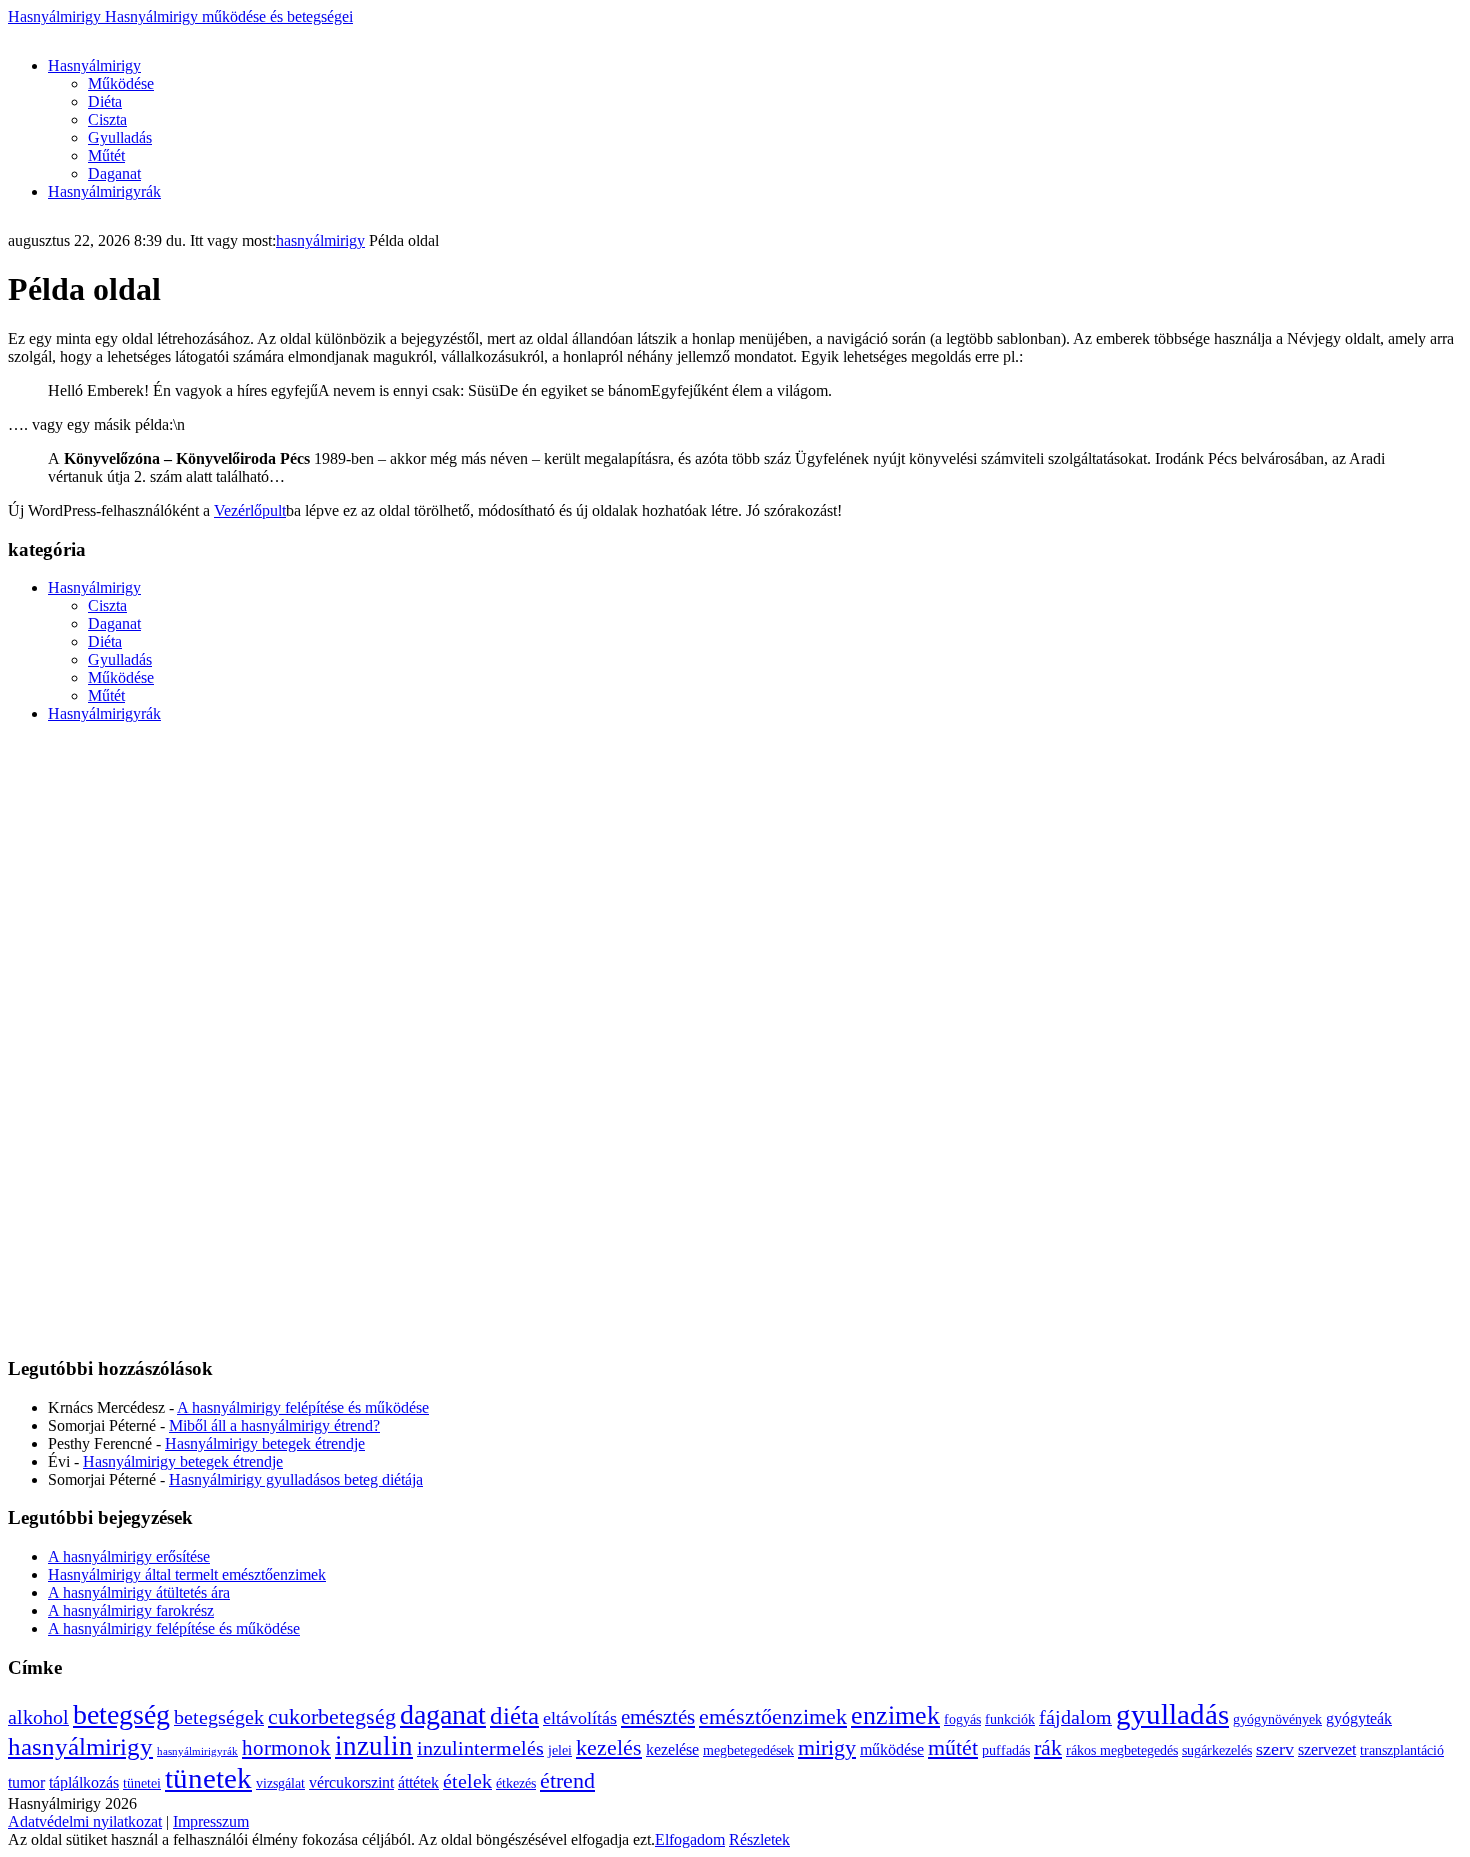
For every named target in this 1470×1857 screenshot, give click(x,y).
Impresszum (211, 1821)
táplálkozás (84, 1782)
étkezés (516, 1783)
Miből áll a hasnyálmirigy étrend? (274, 1425)
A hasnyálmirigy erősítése (129, 1556)
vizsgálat (280, 1783)
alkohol (38, 1717)
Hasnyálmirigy (180, 16)
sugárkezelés (1217, 1750)
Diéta (105, 101)
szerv (1275, 1749)
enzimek (895, 1715)
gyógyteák (1359, 1718)
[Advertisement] (372, 33)
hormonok (286, 1748)
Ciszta (107, 119)
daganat (443, 1714)
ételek (467, 1781)
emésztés (658, 1717)
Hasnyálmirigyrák (104, 191)
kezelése (672, 1749)
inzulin (374, 1746)
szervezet (1327, 1749)
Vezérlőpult (250, 510)
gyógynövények (1277, 1719)
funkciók (1010, 1719)
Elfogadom (690, 1839)
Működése (121, 83)
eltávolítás (580, 1718)
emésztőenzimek (773, 1716)
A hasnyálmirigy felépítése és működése (303, 1407)
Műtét (106, 155)
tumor (26, 1782)
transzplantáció (1402, 1750)
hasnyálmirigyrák (197, 1751)
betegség (121, 1714)
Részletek (759, 1839)
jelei (560, 1750)
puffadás (1006, 1750)
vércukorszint (351, 1782)
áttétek (418, 1782)
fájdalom (1075, 1717)
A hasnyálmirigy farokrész (131, 1610)
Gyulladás (120, 137)
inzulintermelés (480, 1748)
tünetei (142, 1783)
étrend (567, 1780)
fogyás (962, 1719)
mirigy (827, 1747)
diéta (514, 1715)
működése (892, 1749)
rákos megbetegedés (1122, 1750)
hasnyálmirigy (320, 240)
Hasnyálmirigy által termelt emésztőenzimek (187, 1574)
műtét (953, 1747)
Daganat (114, 173)
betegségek (219, 1717)
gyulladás (1172, 1714)
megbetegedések (748, 1750)
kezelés (609, 1747)
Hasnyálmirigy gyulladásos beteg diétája (296, 1479)
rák (1048, 1747)
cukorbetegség (332, 1716)
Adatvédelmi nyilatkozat (85, 1821)
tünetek (208, 1778)
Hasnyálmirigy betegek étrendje (265, 1443)
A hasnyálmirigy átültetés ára (139, 1592)
